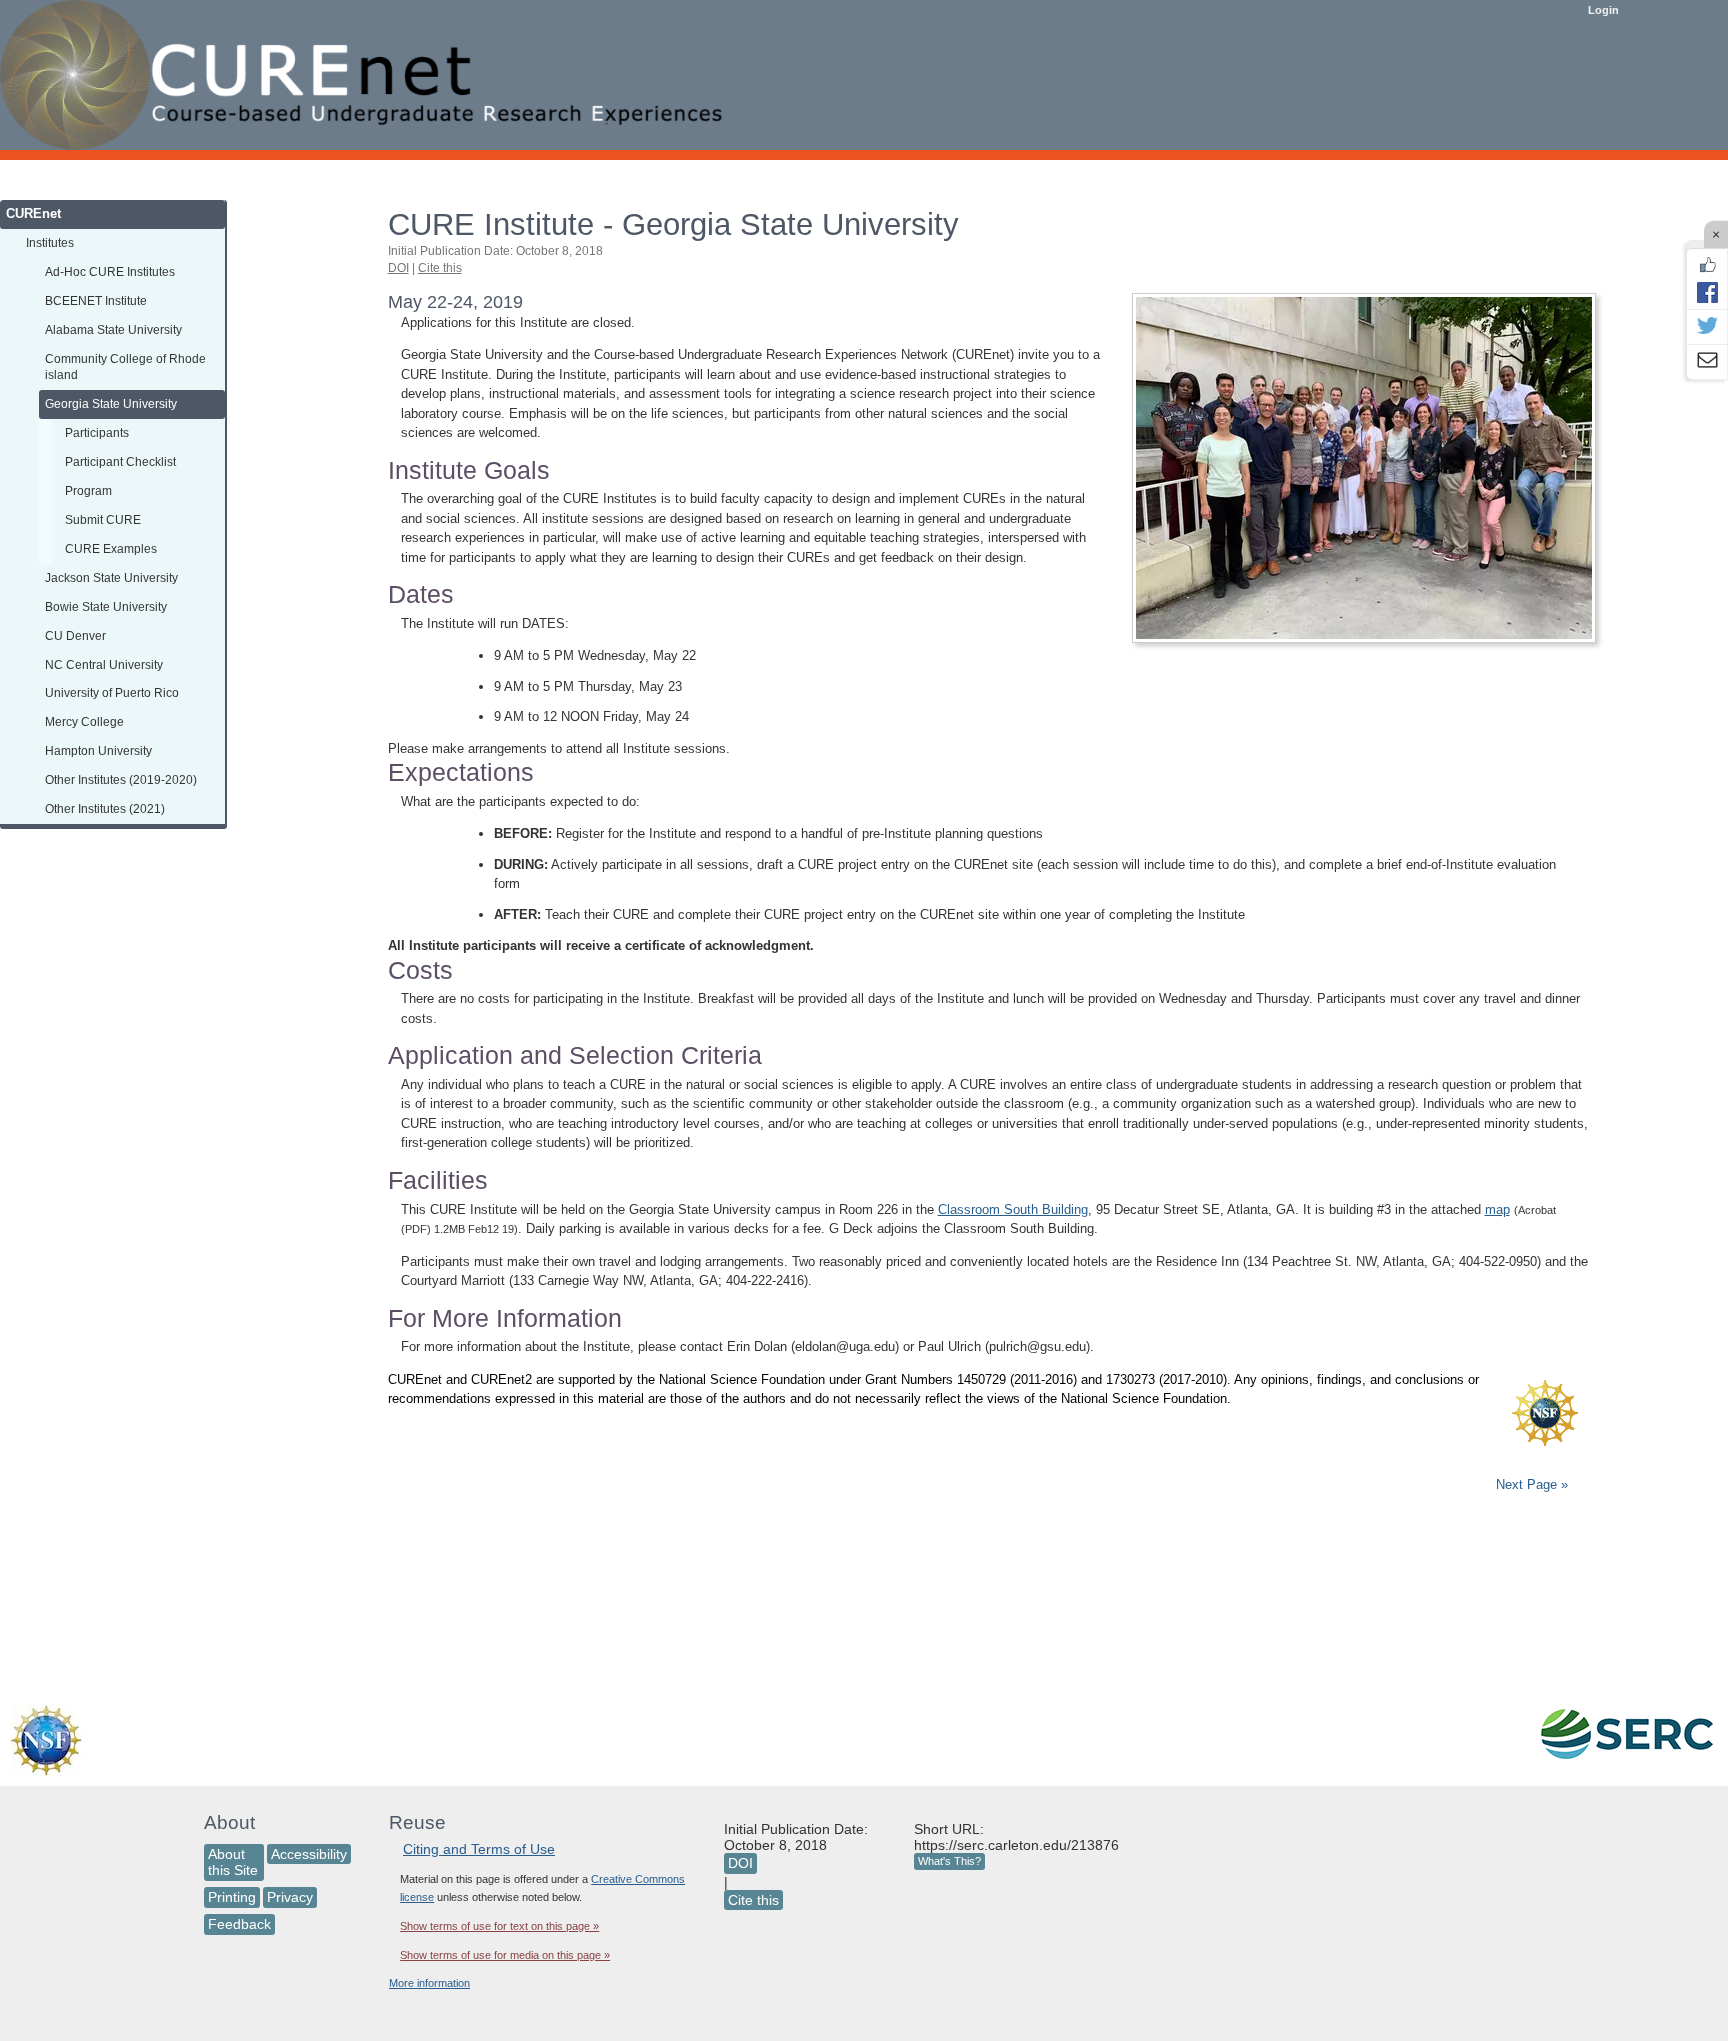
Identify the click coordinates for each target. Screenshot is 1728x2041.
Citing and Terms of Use (479, 1849)
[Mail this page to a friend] (1707, 362)
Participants (97, 432)
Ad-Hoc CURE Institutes (110, 271)
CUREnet (33, 213)
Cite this (440, 268)
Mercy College (84, 721)
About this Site (233, 1862)
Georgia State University (111, 403)
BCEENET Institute (96, 300)
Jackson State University (111, 577)
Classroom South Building (1013, 1209)
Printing (232, 1897)
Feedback (239, 1924)
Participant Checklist (120, 461)
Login (1603, 10)
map (1497, 1209)
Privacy (290, 1897)
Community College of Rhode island (125, 367)
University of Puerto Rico (112, 692)
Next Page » (1530, 1484)
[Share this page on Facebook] (1707, 292)
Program (88, 490)
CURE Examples (111, 548)
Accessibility (309, 1854)
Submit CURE (103, 519)
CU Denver (75, 635)
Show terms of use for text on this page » (499, 1926)
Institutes (50, 242)
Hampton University (98, 750)
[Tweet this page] (1707, 327)
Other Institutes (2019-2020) (121, 779)
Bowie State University (106, 606)
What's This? (949, 1861)
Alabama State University (113, 329)
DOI (398, 268)
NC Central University (104, 664)
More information (429, 1983)
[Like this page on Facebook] (1707, 265)
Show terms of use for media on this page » (505, 1955)
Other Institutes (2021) (105, 808)
